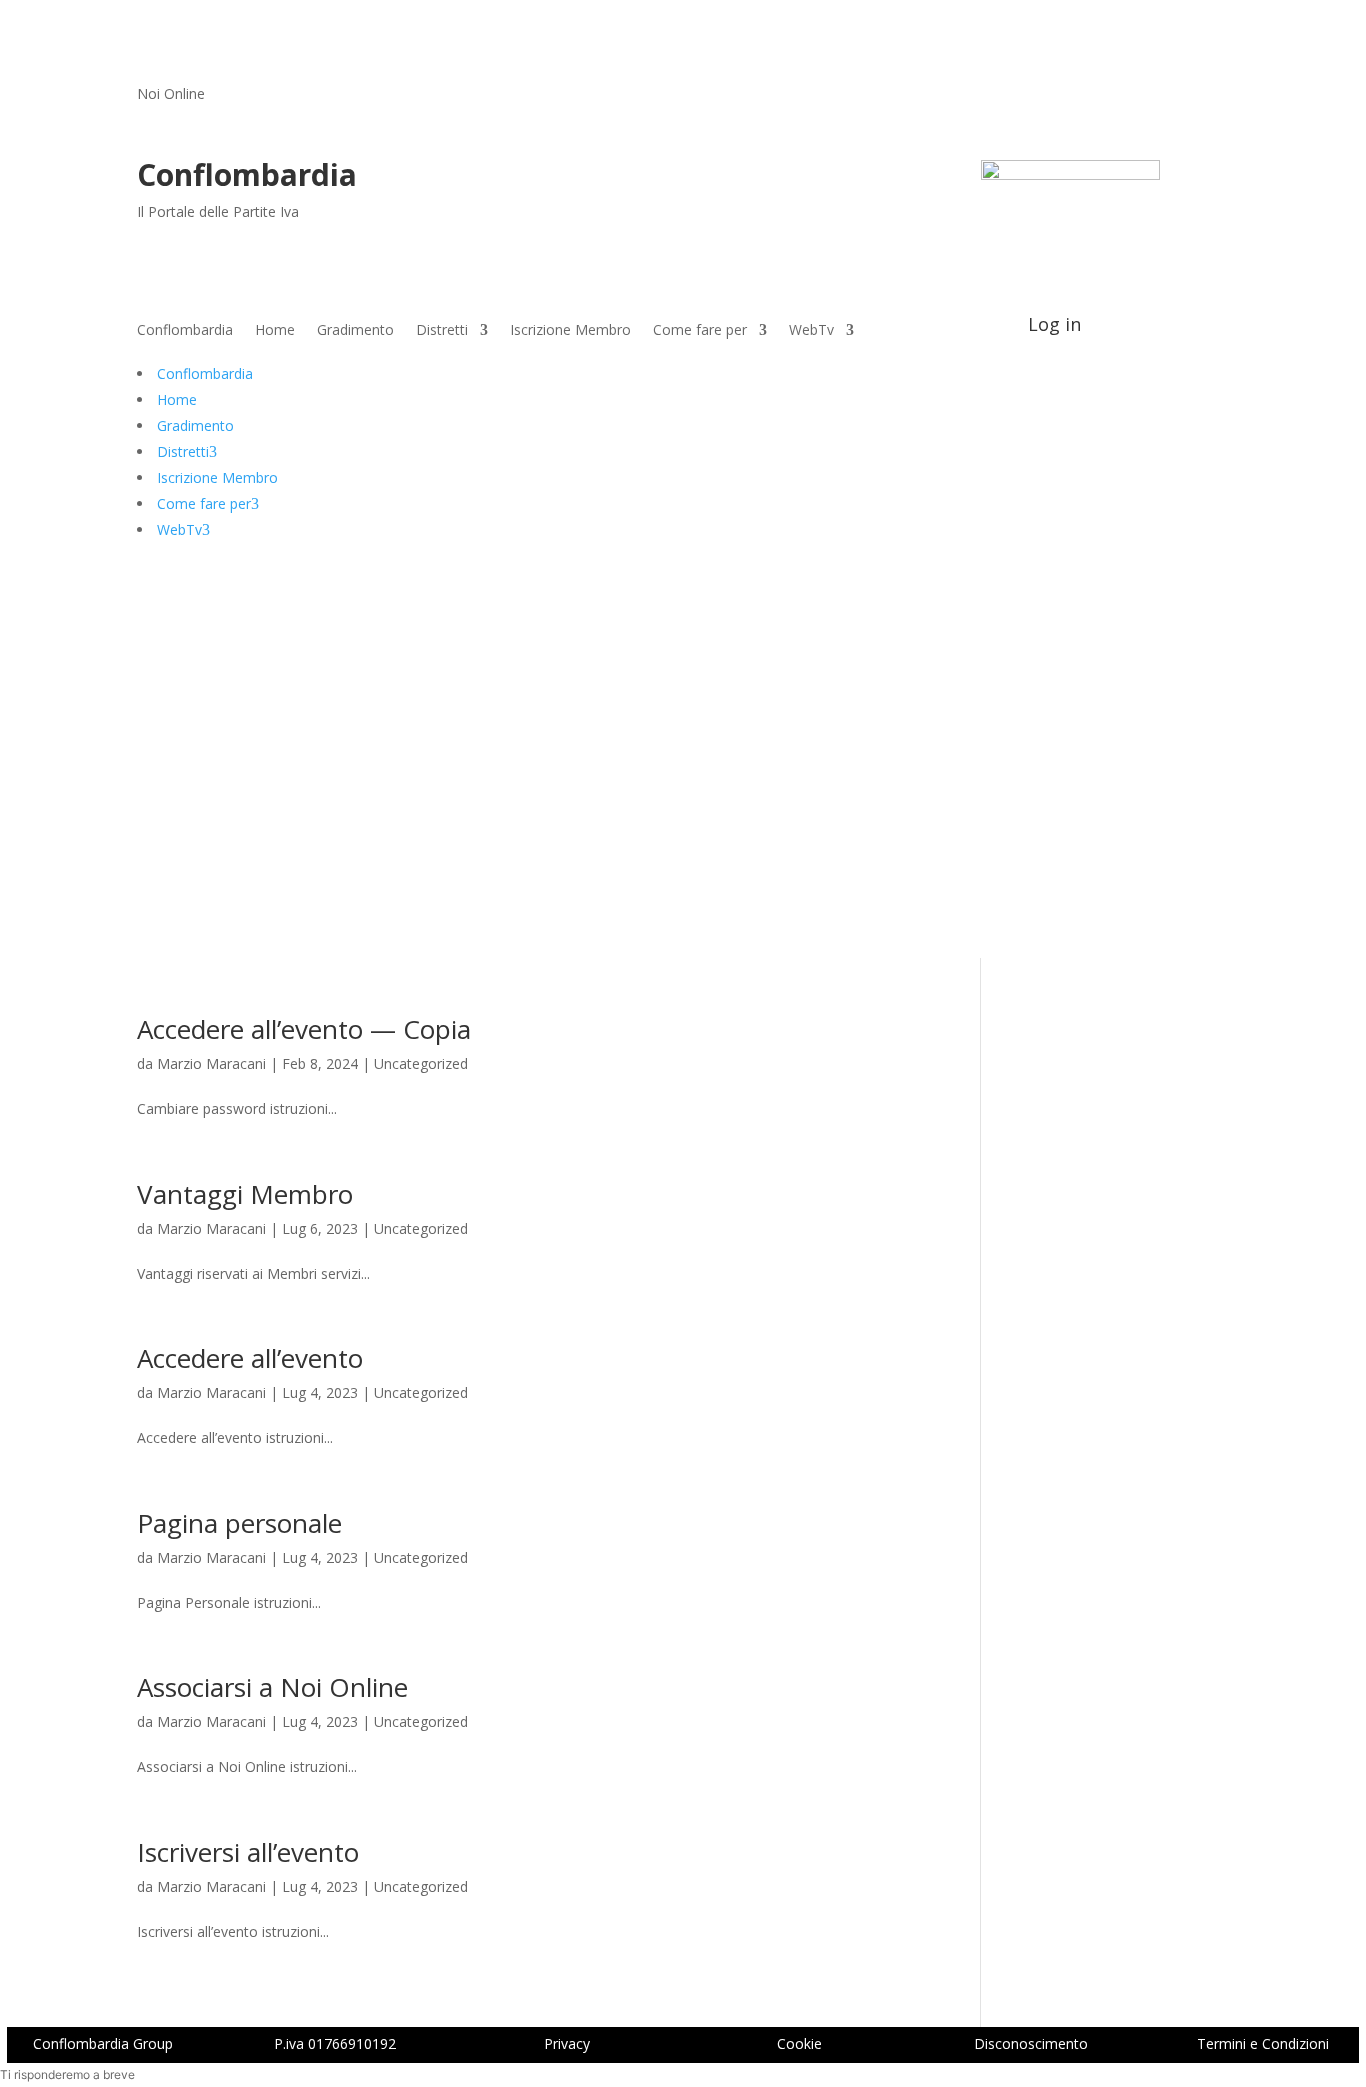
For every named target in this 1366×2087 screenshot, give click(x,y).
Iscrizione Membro (570, 331)
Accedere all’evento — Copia (304, 1029)
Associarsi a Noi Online (272, 1687)
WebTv (811, 331)
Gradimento (355, 331)
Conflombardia (185, 331)
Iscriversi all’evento (248, 1852)
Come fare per (700, 331)
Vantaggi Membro (245, 1194)
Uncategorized (421, 1063)
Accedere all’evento (250, 1358)
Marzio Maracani (211, 1063)
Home (275, 331)
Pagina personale (239, 1523)
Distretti (442, 331)
